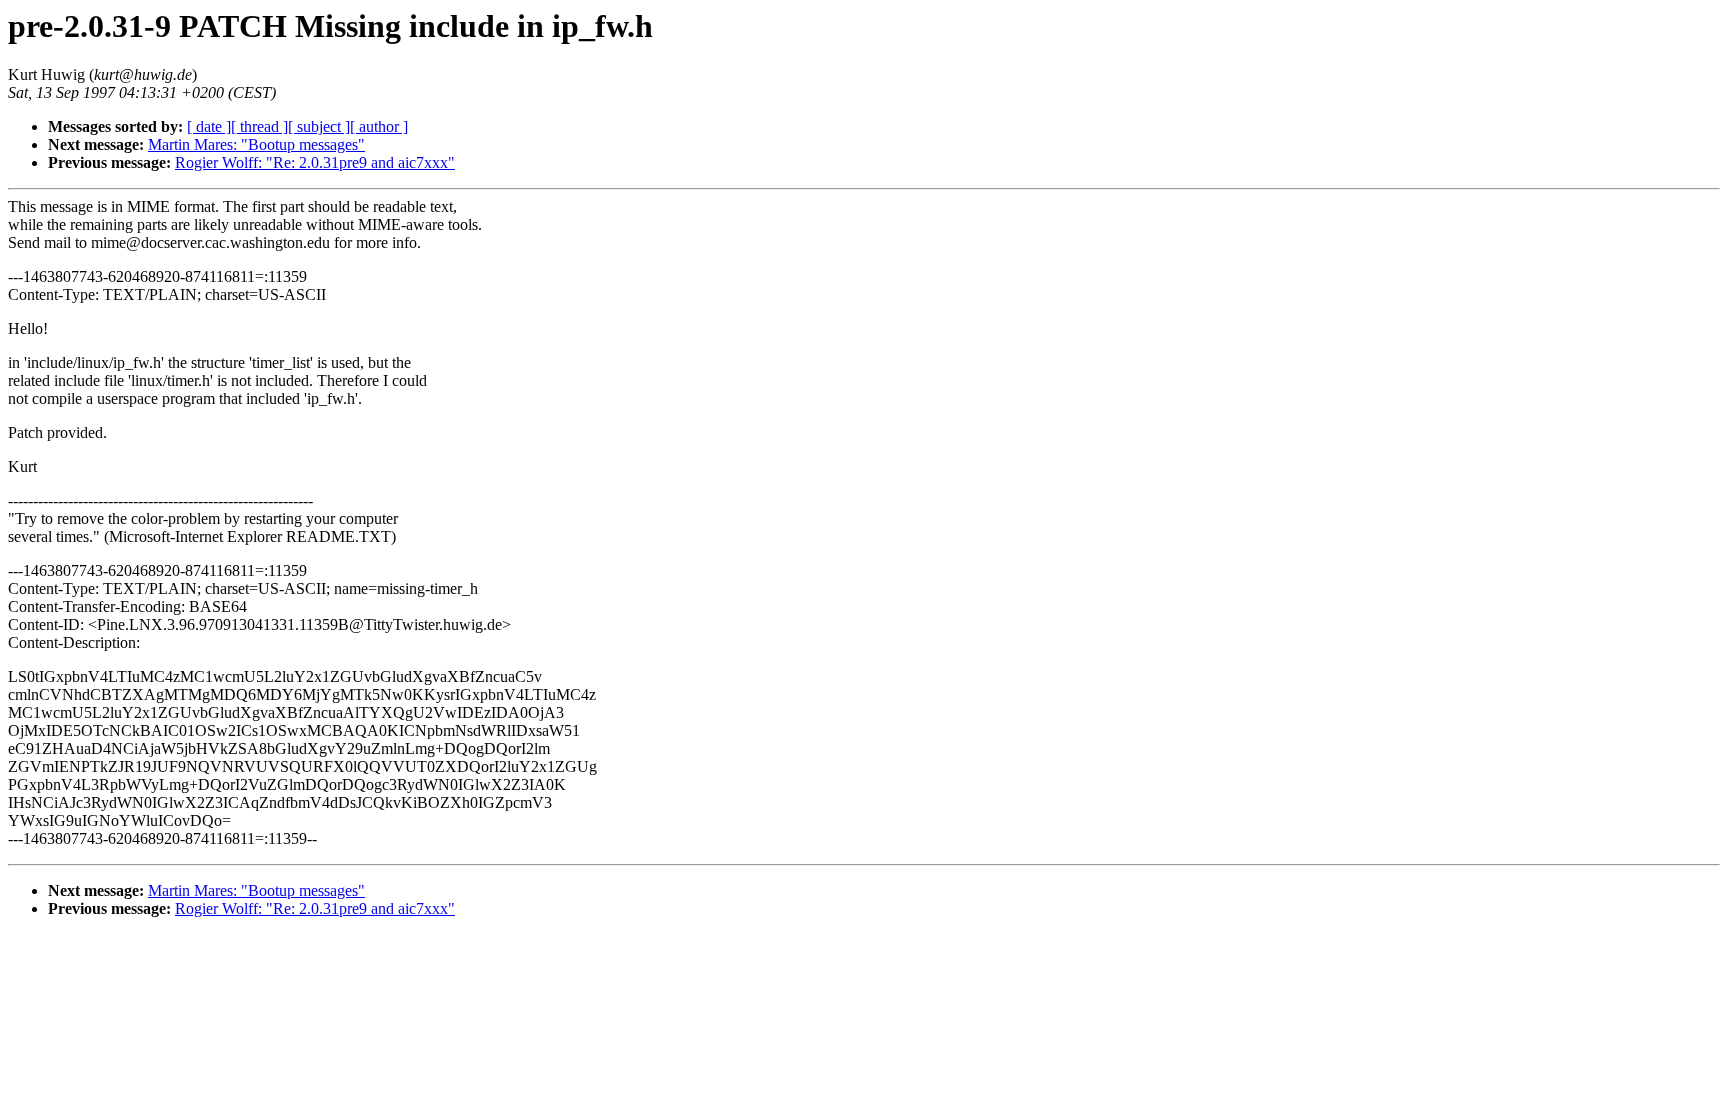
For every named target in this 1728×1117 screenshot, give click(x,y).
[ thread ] (259, 126)
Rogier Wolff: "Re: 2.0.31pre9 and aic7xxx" (315, 162)
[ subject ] (319, 126)
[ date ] (209, 126)
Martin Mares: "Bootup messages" (256, 144)
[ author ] (379, 126)
